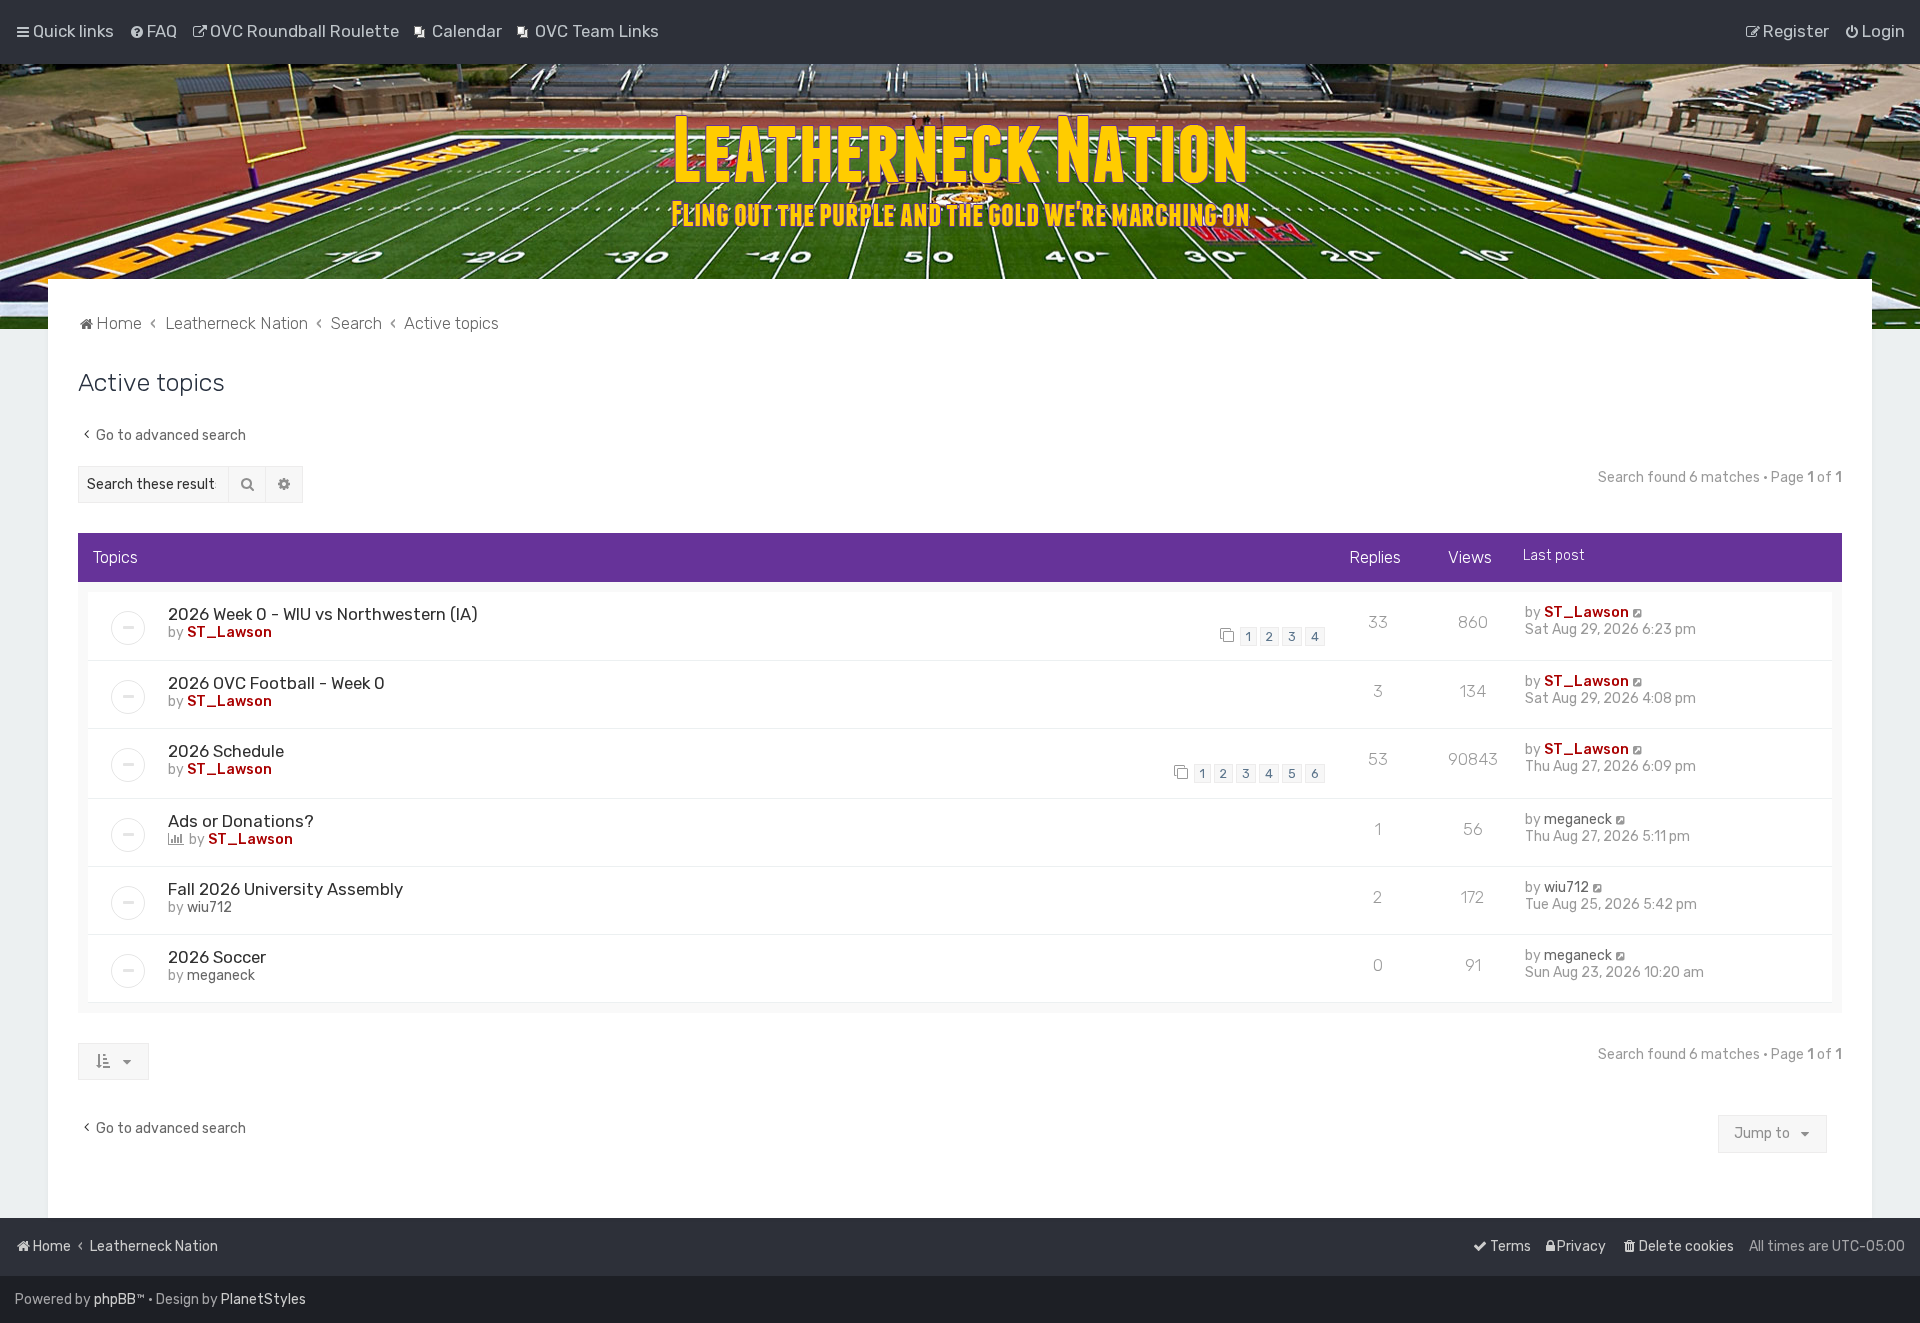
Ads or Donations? (241, 821)
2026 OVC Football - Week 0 (276, 683)
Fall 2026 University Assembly (285, 889)
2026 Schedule (226, 751)
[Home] (960, 171)
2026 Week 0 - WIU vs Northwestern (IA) (323, 614)
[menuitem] (153, 31)
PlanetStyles (263, 1299)
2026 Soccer (217, 957)
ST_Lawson (229, 632)
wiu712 (209, 907)
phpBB (115, 1299)
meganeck (1578, 819)
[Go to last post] (1638, 612)
